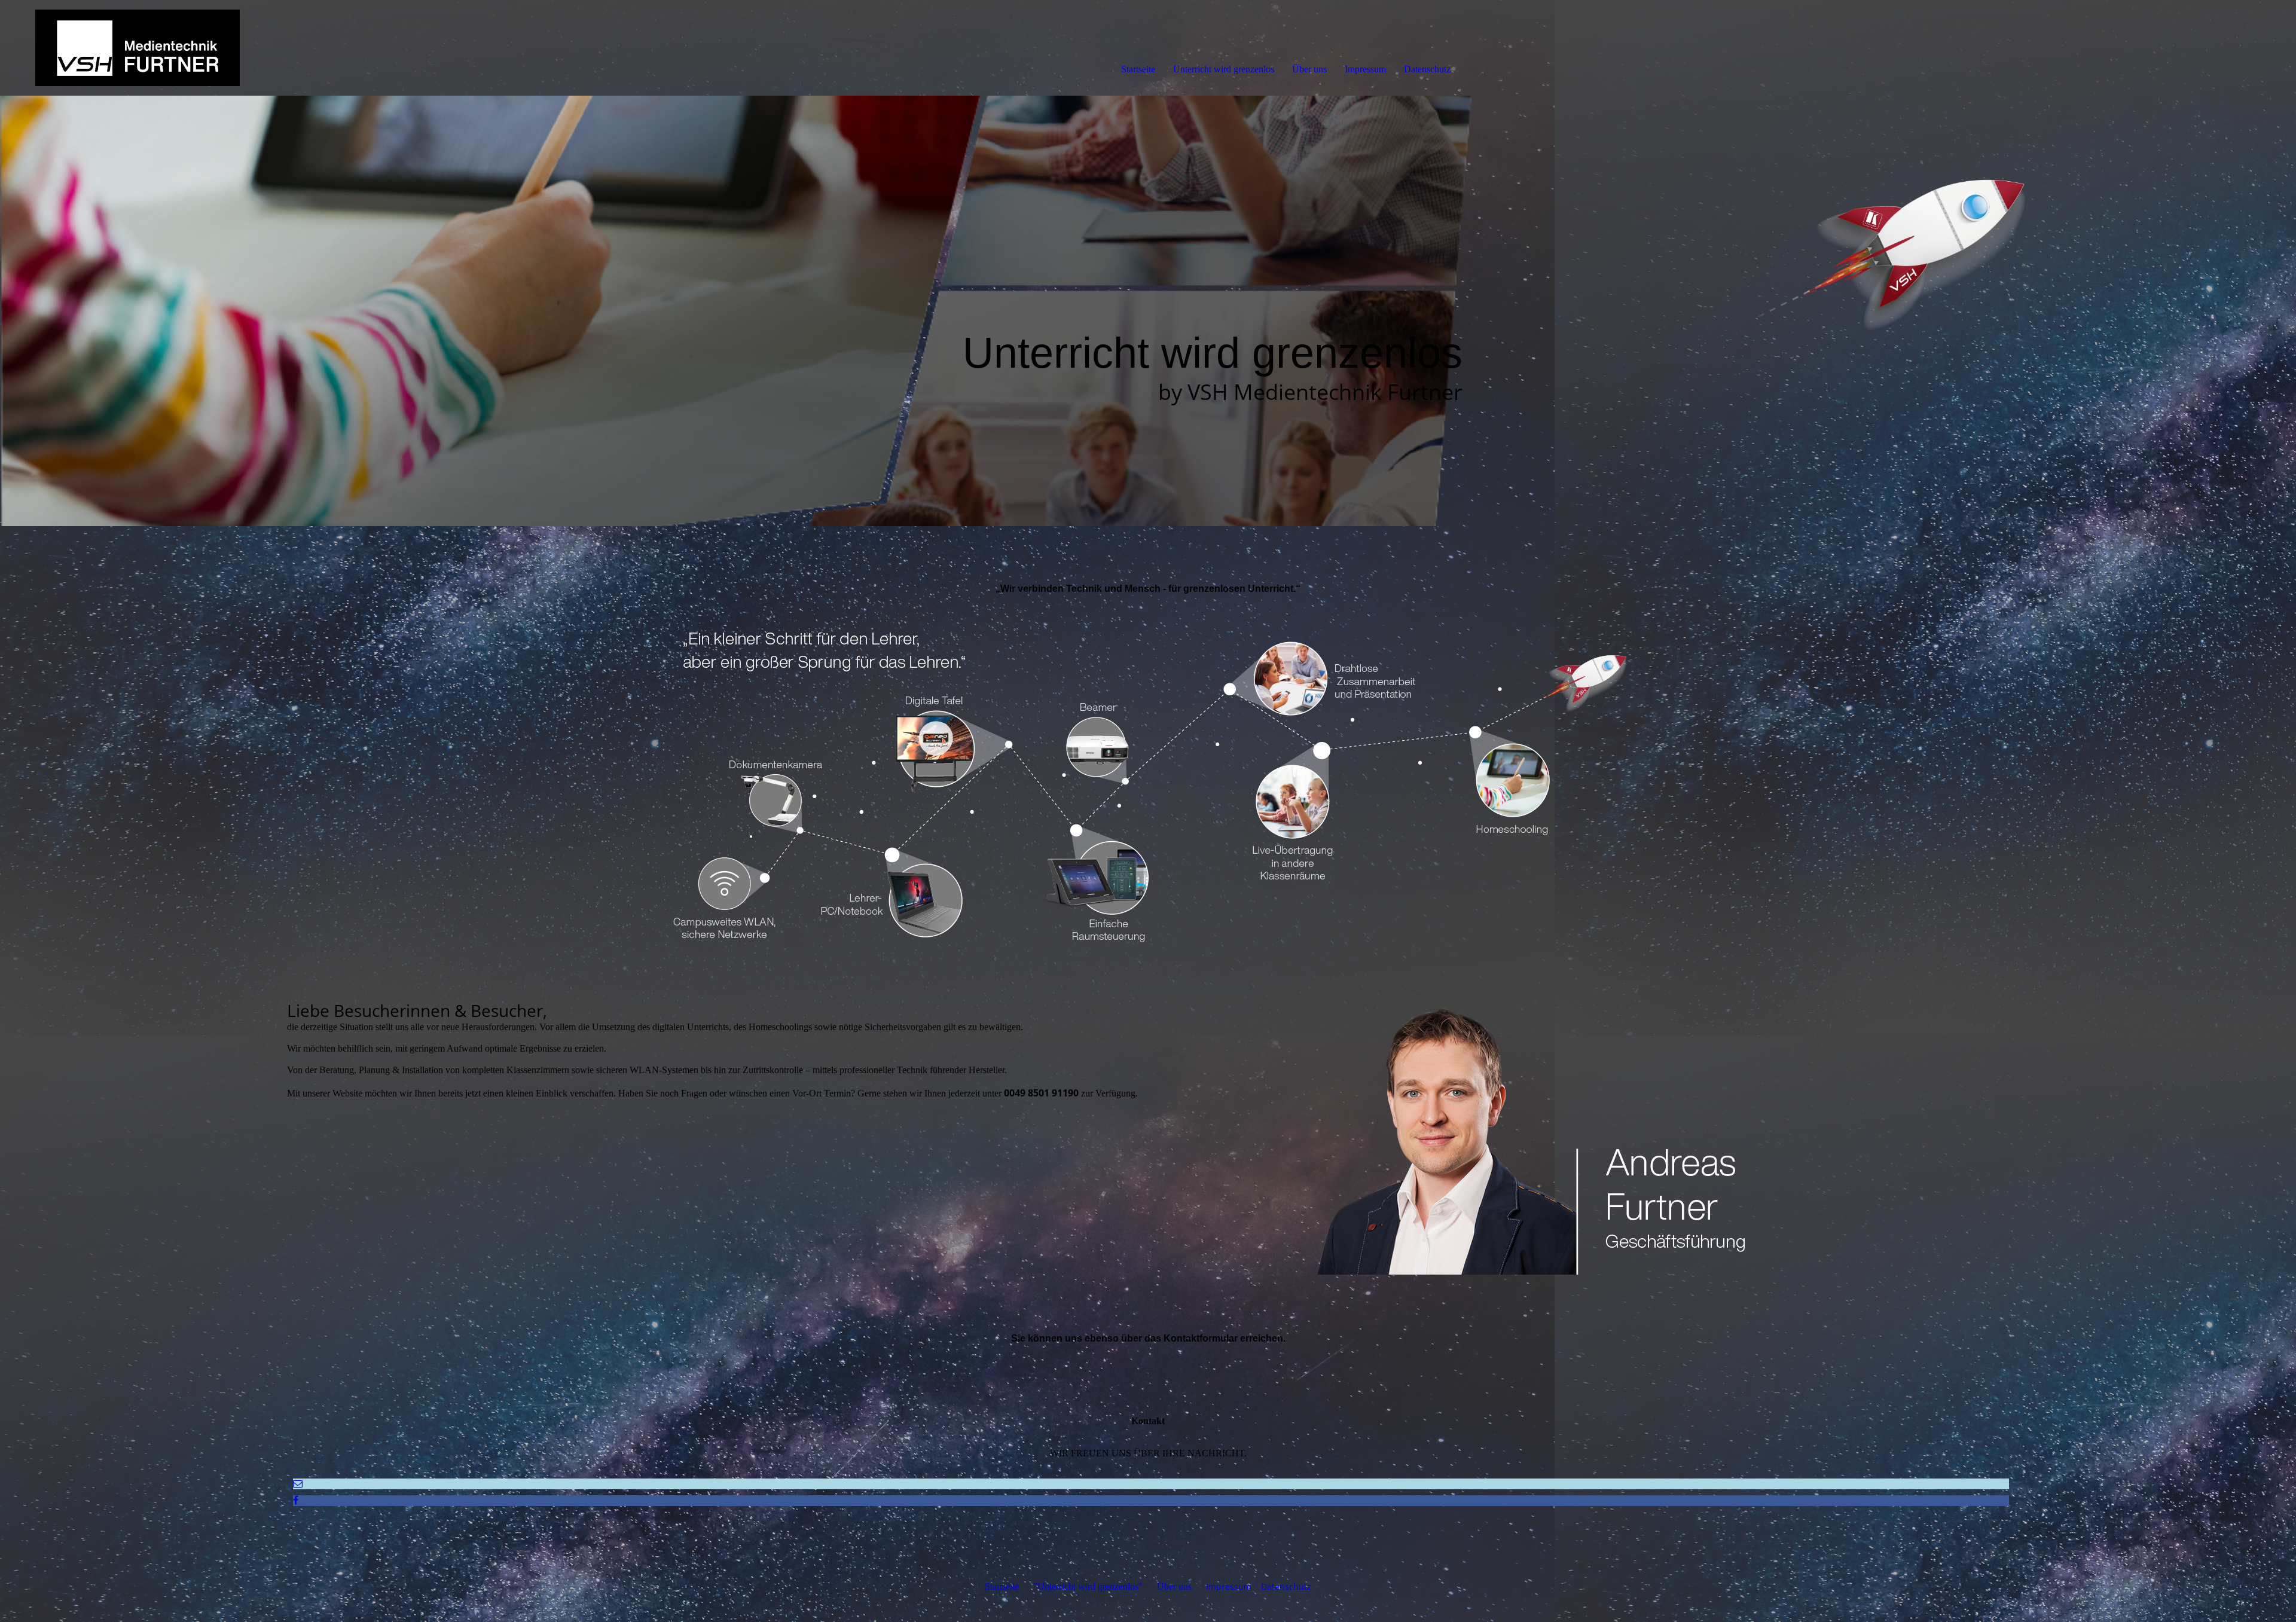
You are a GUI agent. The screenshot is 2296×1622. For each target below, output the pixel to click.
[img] (138, 48)
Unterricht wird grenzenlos (1224, 69)
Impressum (1365, 69)
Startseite (1138, 69)
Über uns (1309, 69)
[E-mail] (298, 1484)
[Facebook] (296, 1500)
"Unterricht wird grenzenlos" (1088, 1586)
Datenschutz (1427, 69)
